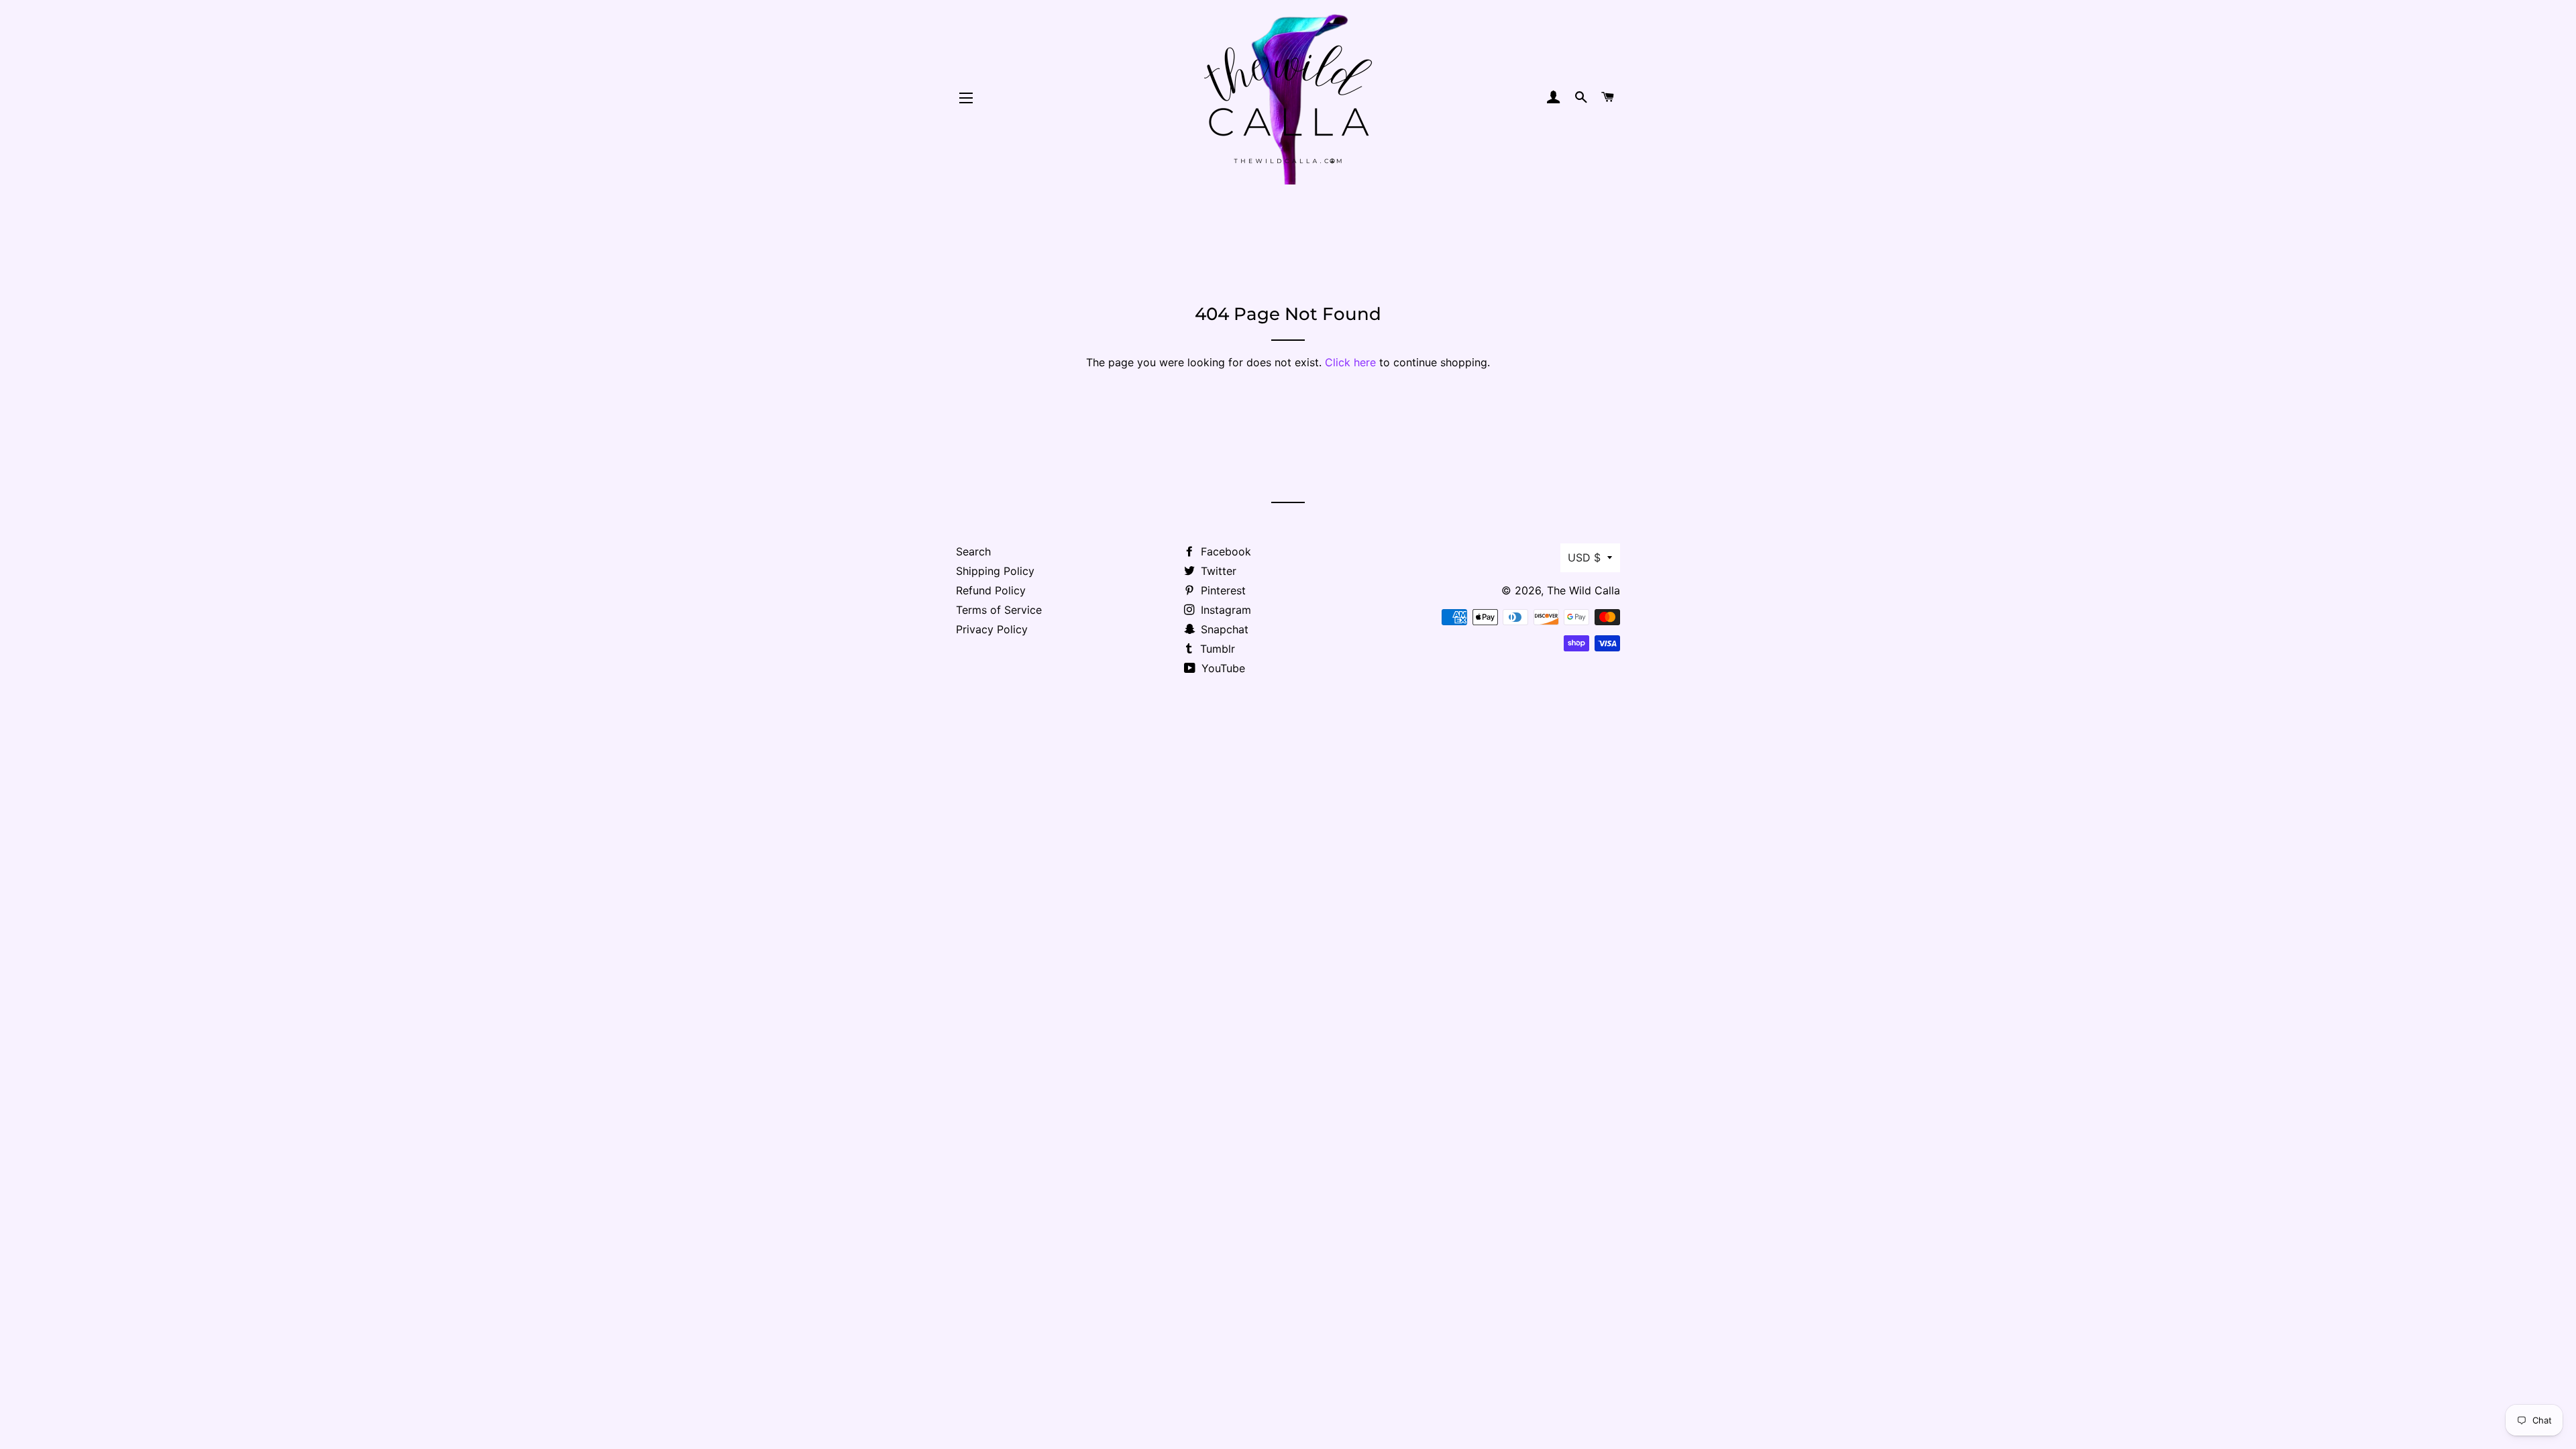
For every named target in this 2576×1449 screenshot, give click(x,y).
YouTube (1222, 668)
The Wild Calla (1584, 590)
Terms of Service (999, 610)
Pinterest (1222, 590)
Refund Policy (991, 590)
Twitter (1217, 571)
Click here (1350, 362)
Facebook (1224, 551)
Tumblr (1216, 649)
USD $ (1584, 557)
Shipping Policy (995, 571)
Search (973, 551)
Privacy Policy (992, 629)
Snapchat (1223, 629)
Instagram (1224, 610)
